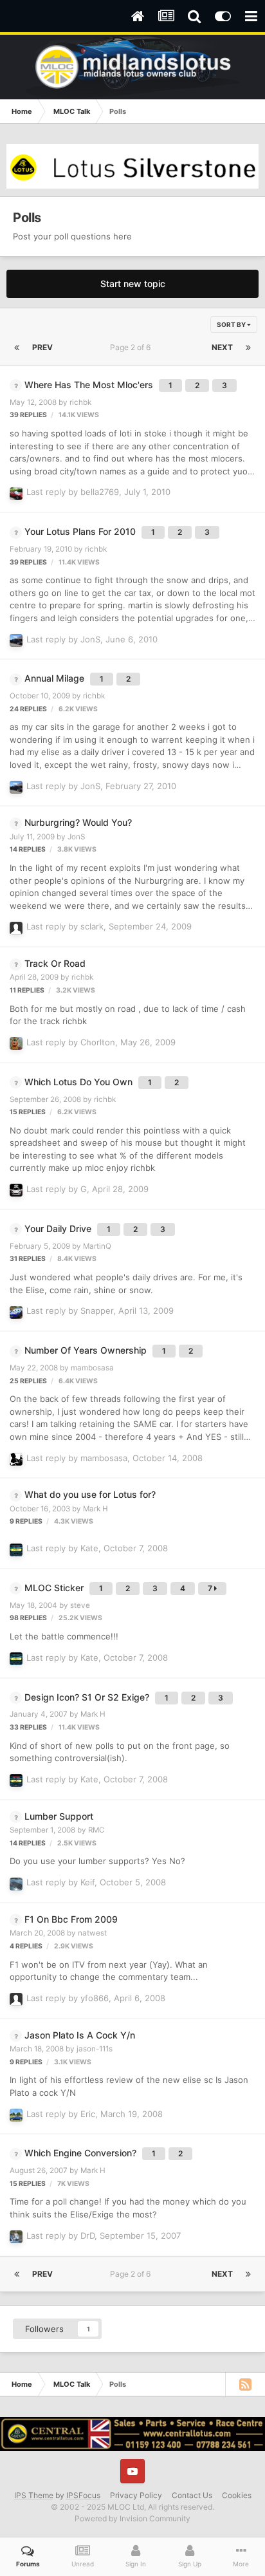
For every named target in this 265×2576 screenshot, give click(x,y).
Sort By (232, 324)
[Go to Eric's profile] (16, 2115)
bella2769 (100, 492)
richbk (80, 402)
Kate (89, 1548)
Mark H (96, 1509)
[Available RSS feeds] (245, 2384)
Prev (42, 347)
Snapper (97, 1311)
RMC (96, 1830)
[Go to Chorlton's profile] (16, 1043)
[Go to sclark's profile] (16, 928)
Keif (87, 1882)
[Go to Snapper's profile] (16, 1312)
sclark (92, 926)
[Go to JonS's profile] (16, 640)
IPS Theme (34, 2495)
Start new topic (133, 284)
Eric (88, 2114)
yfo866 (95, 1998)
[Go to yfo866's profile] (16, 1999)
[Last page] (248, 348)
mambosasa (92, 1368)
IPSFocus (83, 2495)
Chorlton (98, 1042)
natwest (92, 1933)
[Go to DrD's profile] (16, 2237)
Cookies (237, 2495)
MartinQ (97, 1246)
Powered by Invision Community (132, 2518)
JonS (90, 639)
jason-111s (95, 2049)
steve (80, 1605)
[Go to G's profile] (16, 1190)
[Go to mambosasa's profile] (16, 1459)
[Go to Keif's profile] (16, 1884)
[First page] (17, 348)
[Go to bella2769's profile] (16, 494)
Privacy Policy (136, 2495)
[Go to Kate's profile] (16, 1550)
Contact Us (192, 2495)
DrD (87, 2235)
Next (222, 347)
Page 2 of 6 (132, 347)
